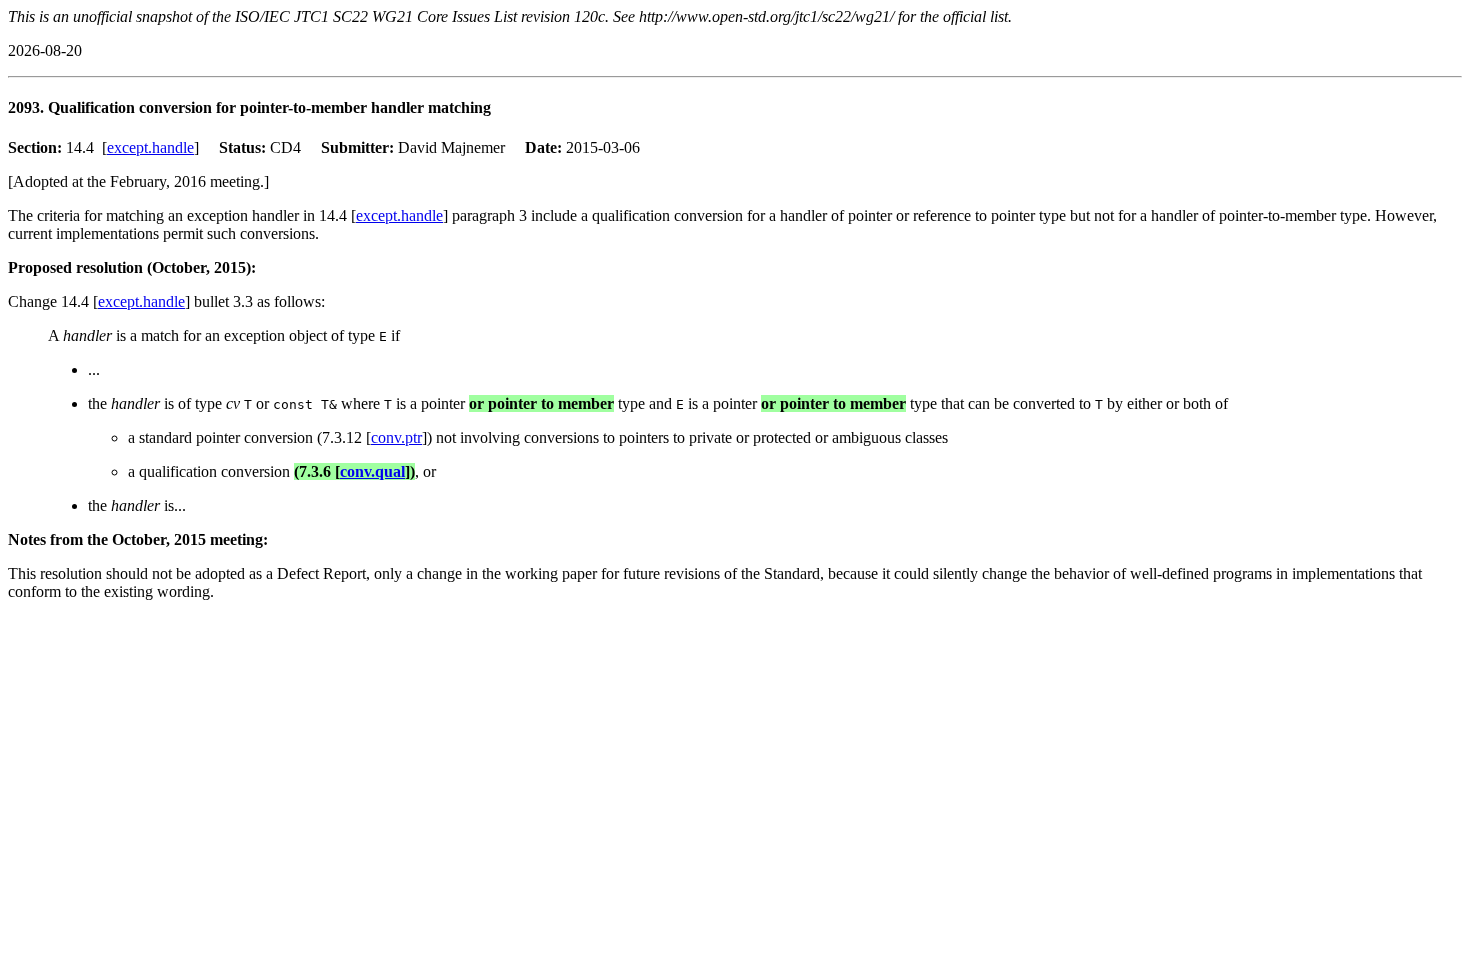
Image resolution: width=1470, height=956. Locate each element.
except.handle (150, 147)
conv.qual (372, 471)
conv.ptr (396, 437)
